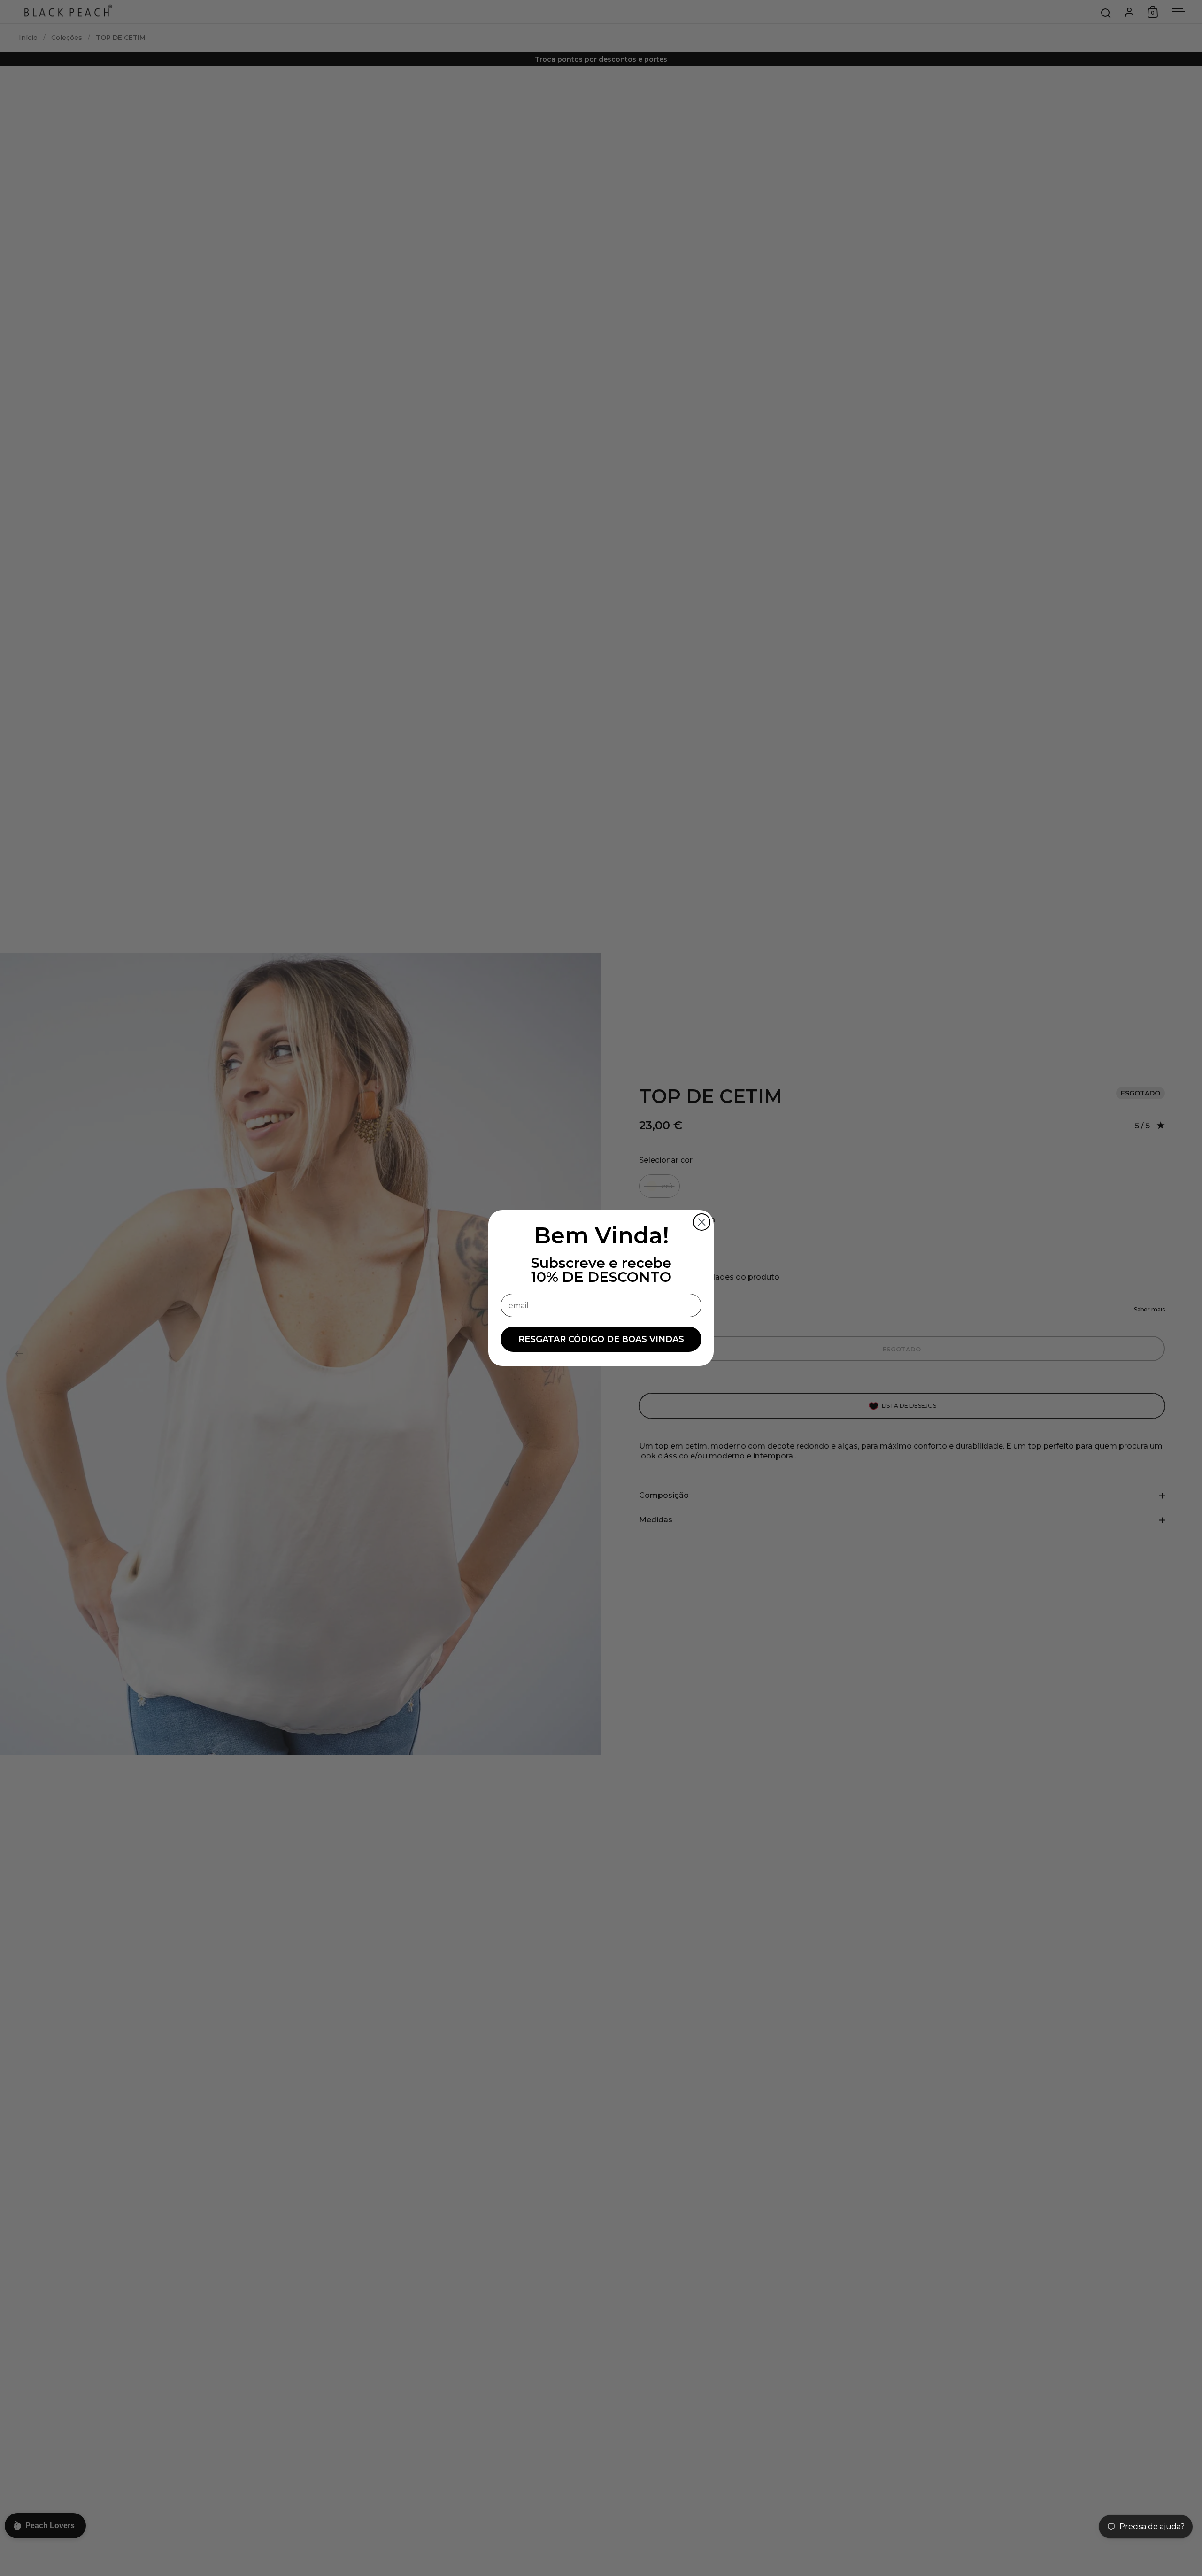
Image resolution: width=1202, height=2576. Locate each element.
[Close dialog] (702, 1222)
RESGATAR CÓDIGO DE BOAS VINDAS (601, 1339)
